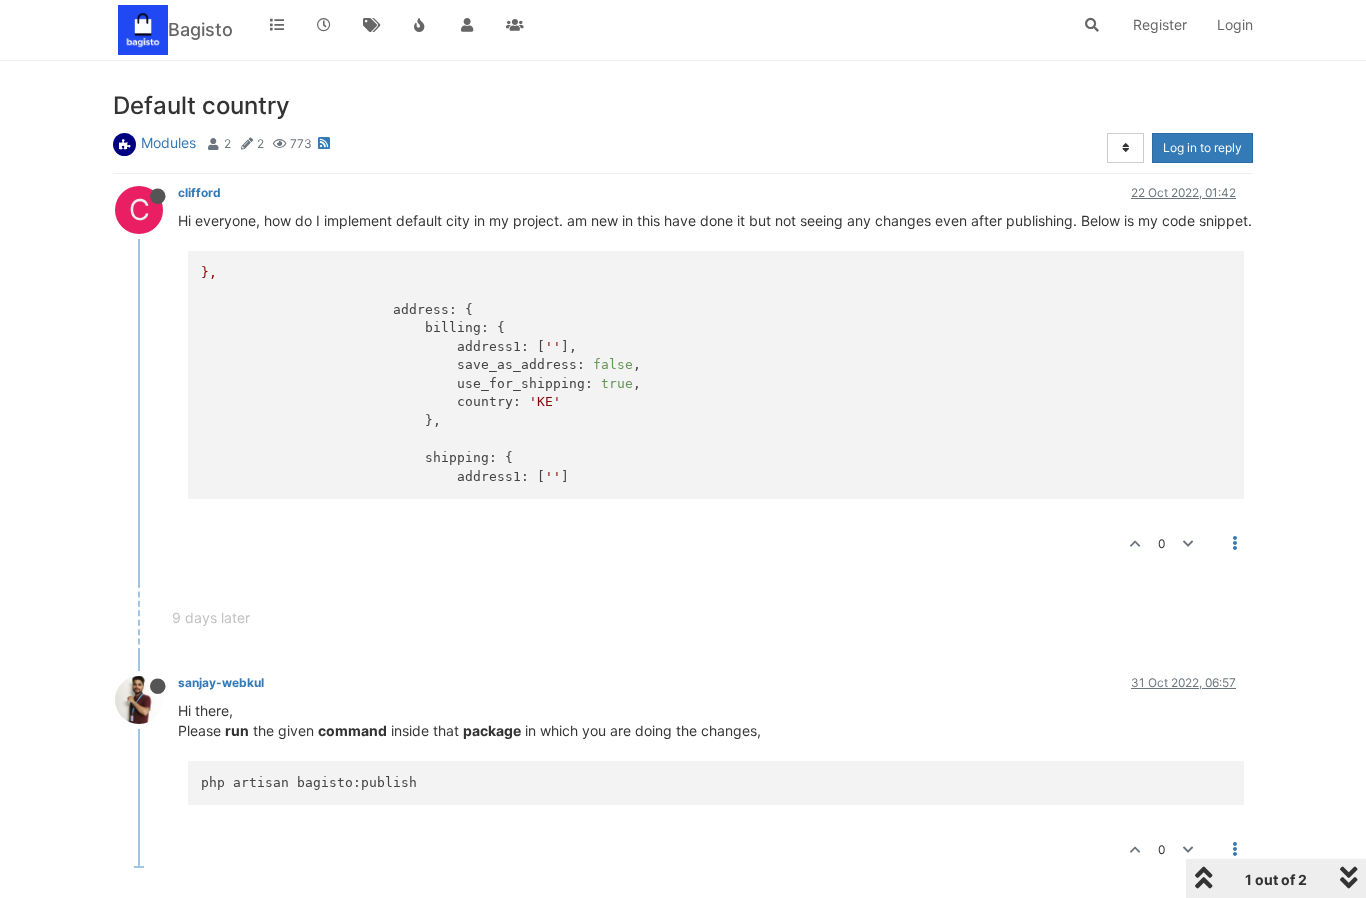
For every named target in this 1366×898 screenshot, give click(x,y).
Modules (168, 142)
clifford (199, 192)
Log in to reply (1202, 147)
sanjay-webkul (221, 682)
